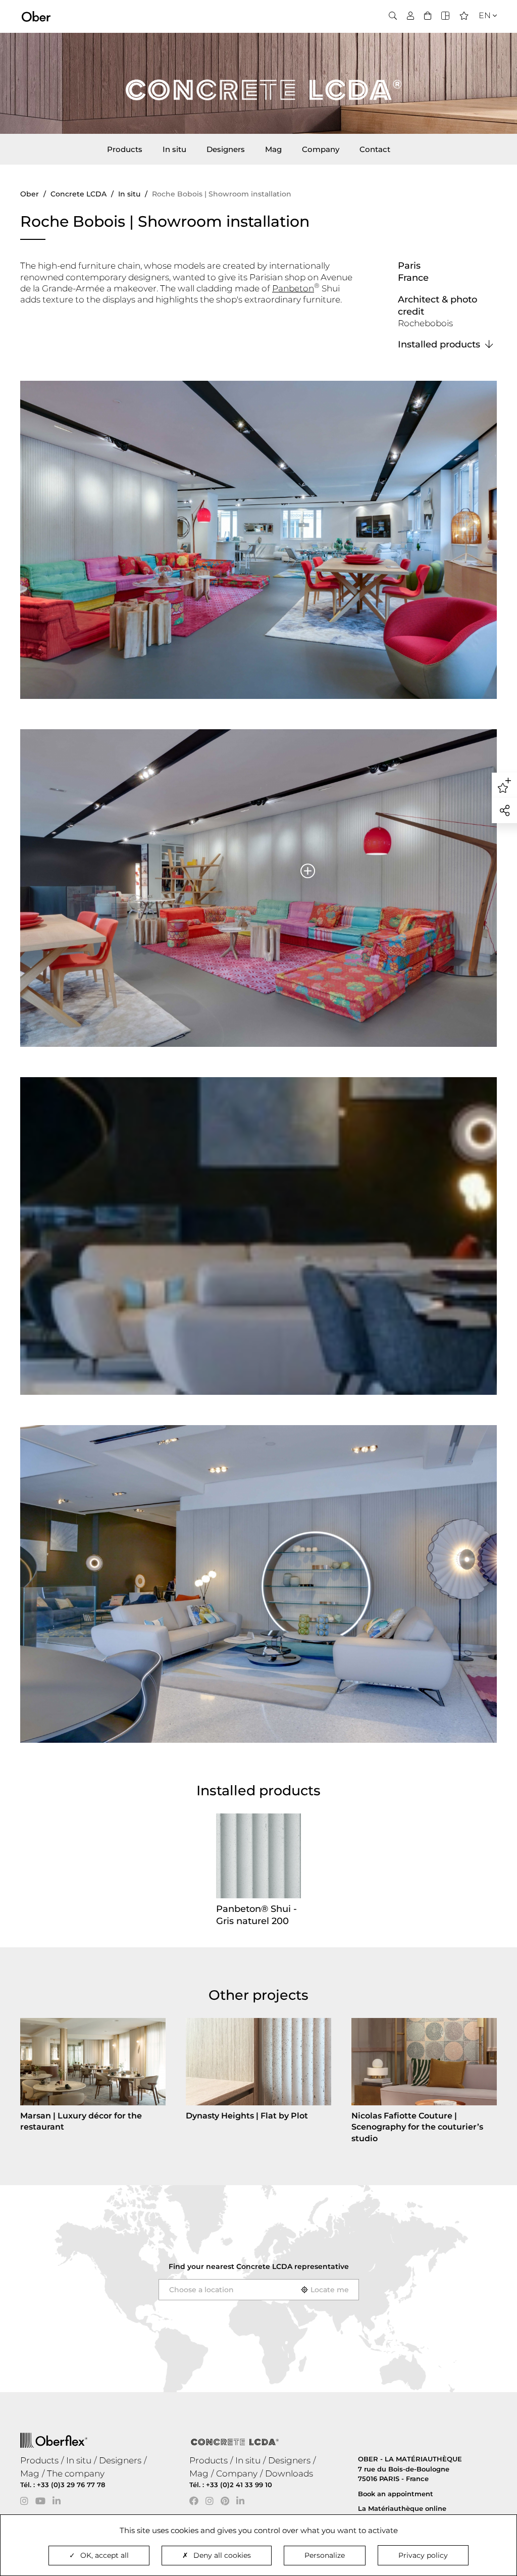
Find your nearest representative (259, 2266)
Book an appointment (396, 2494)
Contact (375, 149)
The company (76, 2473)
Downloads (289, 2473)
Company (321, 149)
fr (482, 34)
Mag (273, 149)
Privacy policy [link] (423, 2555)
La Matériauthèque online (402, 2508)
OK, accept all (105, 2555)
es (481, 46)
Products (125, 149)
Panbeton (293, 288)
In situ (174, 149)
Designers (226, 149)
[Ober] (36, 16)
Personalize (325, 2555)
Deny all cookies (222, 2555)
